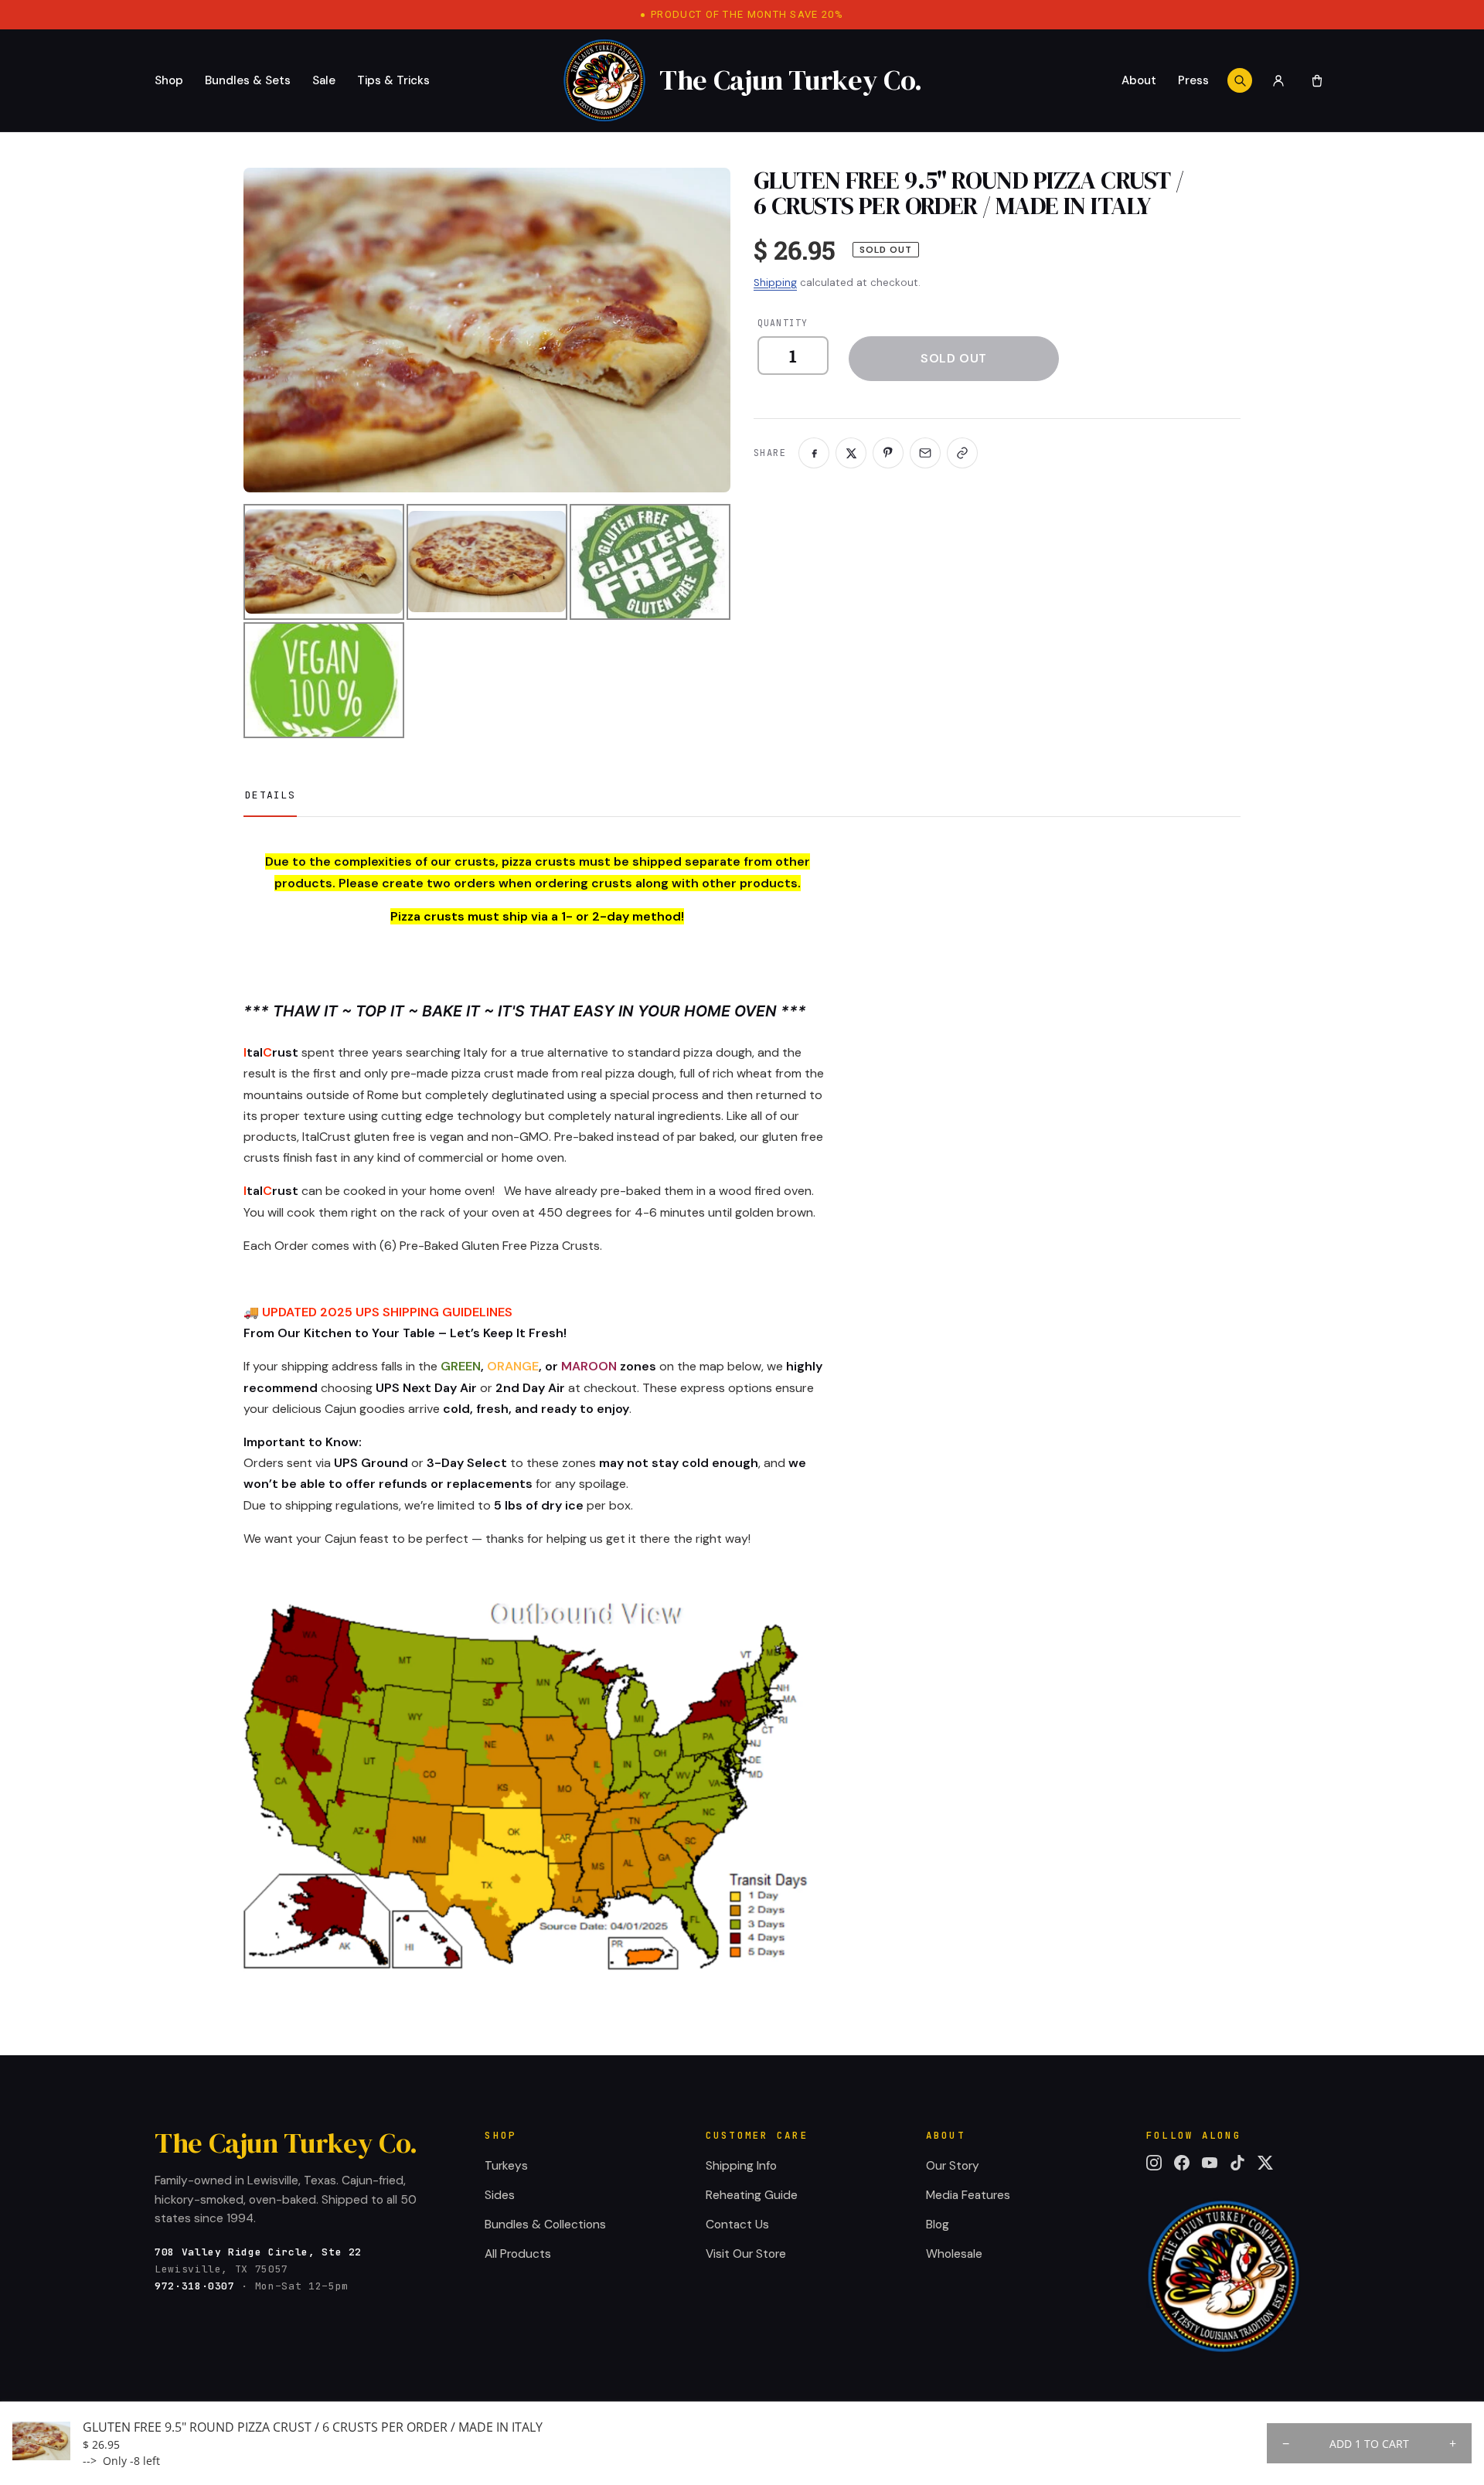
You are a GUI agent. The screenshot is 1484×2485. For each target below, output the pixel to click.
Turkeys (506, 2166)
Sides (500, 2195)
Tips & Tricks (393, 80)
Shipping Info (741, 2166)
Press (1193, 80)
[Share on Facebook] (814, 453)
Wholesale (954, 2254)
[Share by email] (925, 453)
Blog (938, 2225)
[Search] (1240, 80)
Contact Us (737, 2225)
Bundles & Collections (545, 2225)
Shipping (775, 283)
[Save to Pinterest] (888, 453)
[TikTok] (1237, 2163)
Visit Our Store (746, 2254)
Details (270, 795)
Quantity (783, 323)
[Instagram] (1154, 2163)
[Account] (1278, 80)
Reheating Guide (752, 2195)
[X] (1265, 2163)
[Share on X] (851, 453)
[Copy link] (962, 453)
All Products (518, 2254)
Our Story (953, 2166)
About (1139, 80)
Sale (324, 80)
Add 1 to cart (1369, 2444)
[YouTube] (1210, 2163)
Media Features (968, 2195)
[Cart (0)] (1317, 80)
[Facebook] (1182, 2163)
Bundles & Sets (248, 80)
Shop (169, 80)
